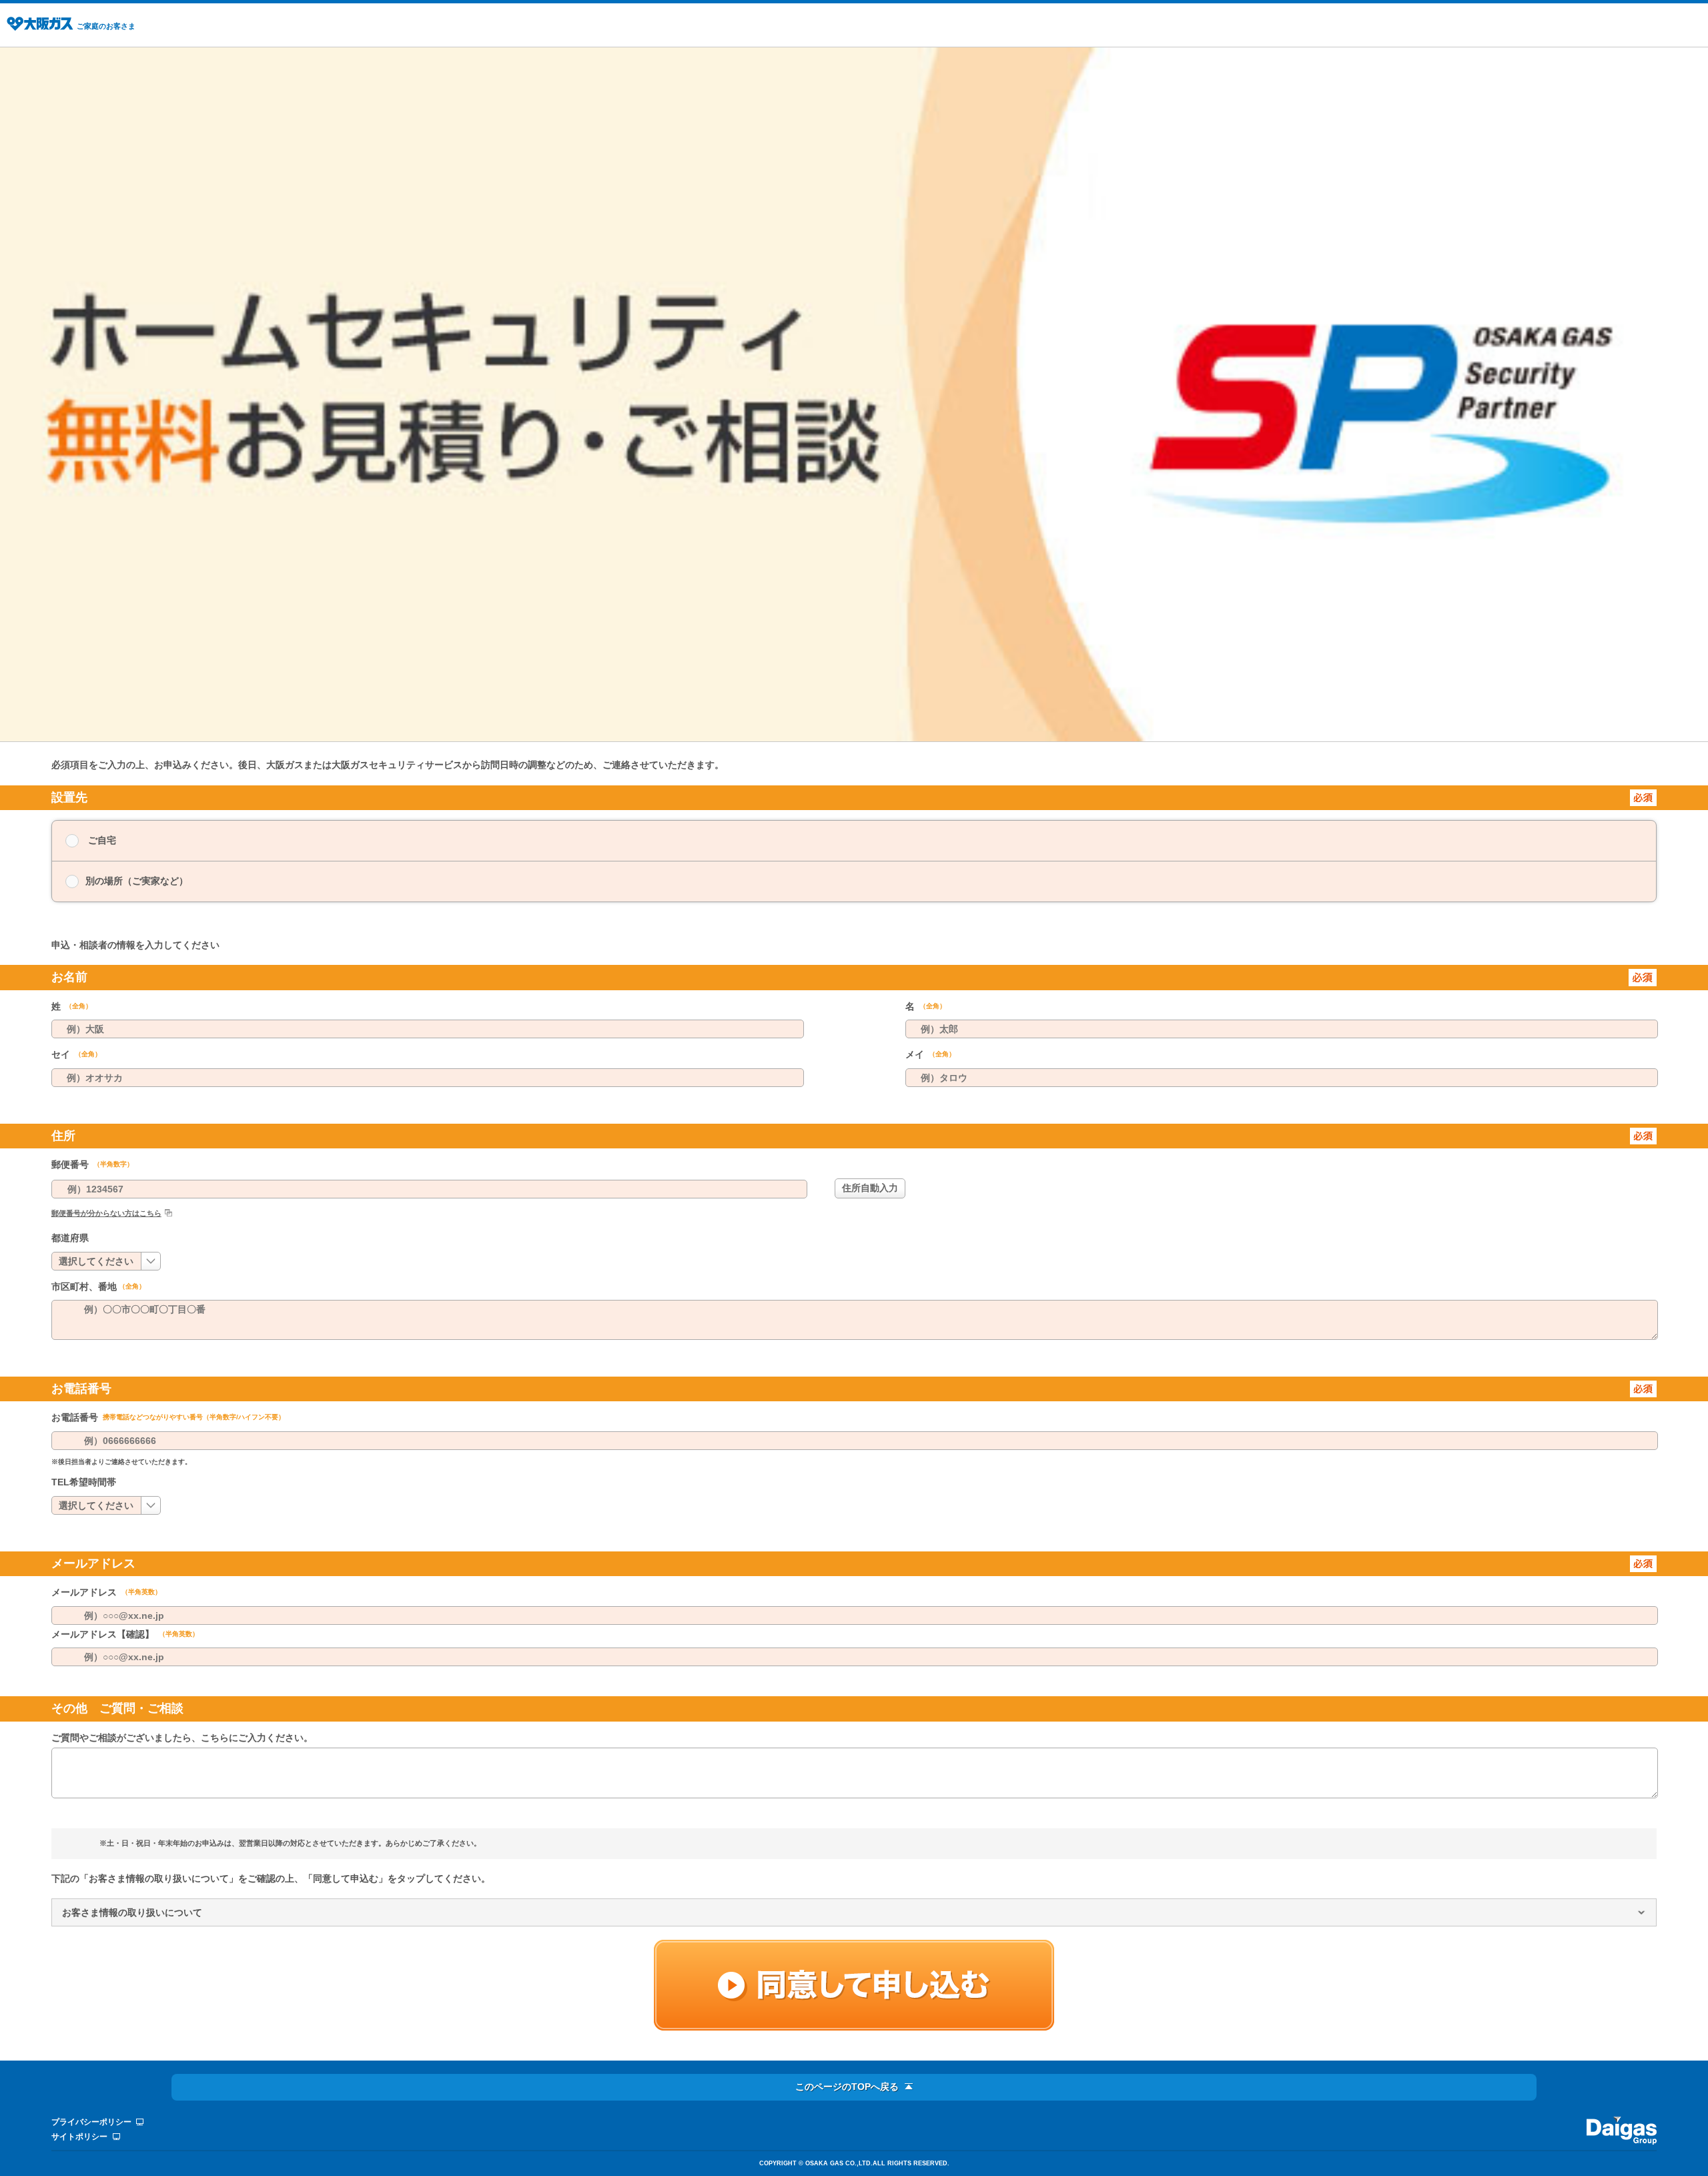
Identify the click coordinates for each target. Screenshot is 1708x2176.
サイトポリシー (79, 2137)
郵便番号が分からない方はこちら (106, 1213)
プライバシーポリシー (91, 2122)
